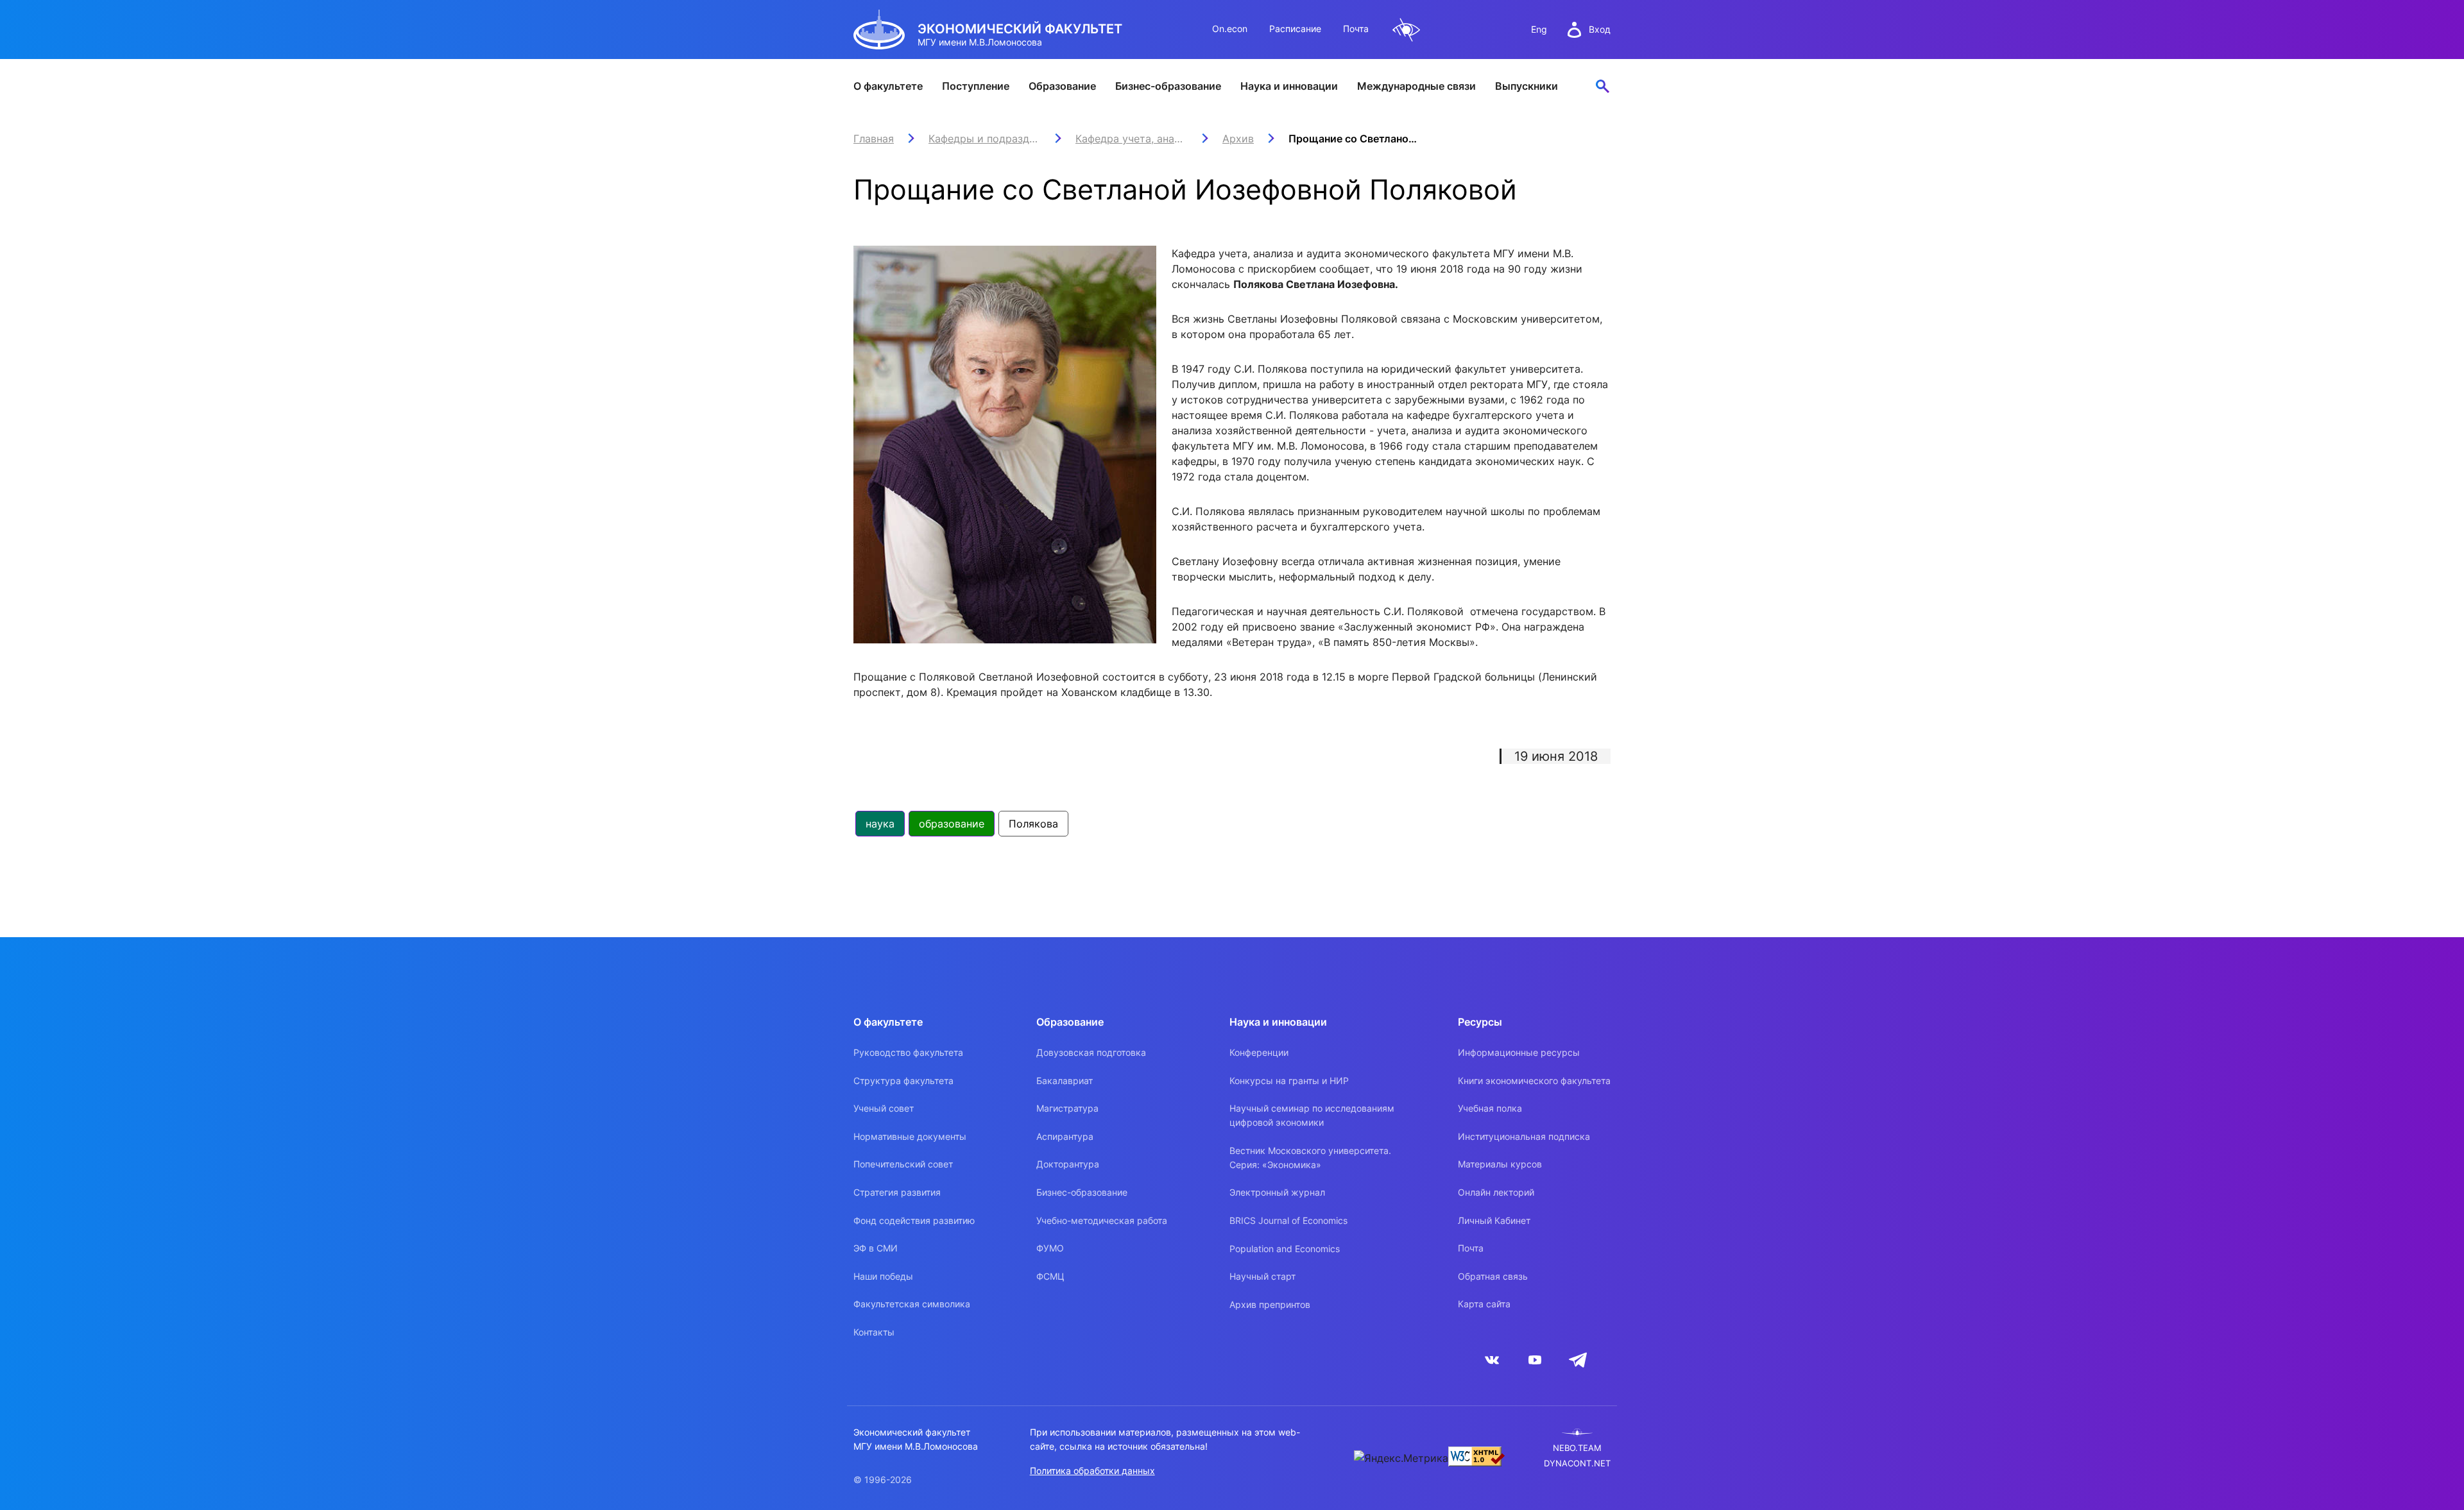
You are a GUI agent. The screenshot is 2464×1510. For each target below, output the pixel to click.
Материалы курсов (1500, 1164)
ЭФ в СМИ (876, 1248)
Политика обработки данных (1092, 1471)
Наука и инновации (1289, 86)
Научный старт (1262, 1276)
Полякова (1033, 824)
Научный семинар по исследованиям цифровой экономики (1312, 1115)
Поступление (976, 86)
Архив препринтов (1270, 1304)
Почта (1356, 29)
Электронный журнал (1277, 1192)
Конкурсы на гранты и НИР (1289, 1081)
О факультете (888, 86)
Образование (1062, 86)
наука (880, 824)
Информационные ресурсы (1519, 1052)
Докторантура (1068, 1164)
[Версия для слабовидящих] (1407, 30)
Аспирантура (1065, 1136)
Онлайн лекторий (1496, 1192)
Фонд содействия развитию (914, 1220)
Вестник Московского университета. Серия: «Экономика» (1310, 1158)
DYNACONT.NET (1577, 1463)
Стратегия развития (897, 1192)
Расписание (1295, 29)
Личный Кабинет (1494, 1220)
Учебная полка (1490, 1108)
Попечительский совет (903, 1164)
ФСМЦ (1050, 1276)
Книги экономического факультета (1534, 1081)
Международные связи (1416, 86)
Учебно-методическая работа (1102, 1220)
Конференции (1259, 1052)
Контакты (874, 1332)
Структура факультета (903, 1081)
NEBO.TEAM (1577, 1448)
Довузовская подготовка (1091, 1052)
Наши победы (883, 1276)
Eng (1539, 29)
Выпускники (1527, 86)
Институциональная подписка (1524, 1136)
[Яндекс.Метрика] (1401, 1458)
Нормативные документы (910, 1136)
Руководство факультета (908, 1052)
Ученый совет (884, 1108)
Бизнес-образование (1168, 86)
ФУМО (1050, 1248)
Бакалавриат (1065, 1081)
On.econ (1230, 29)
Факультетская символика (912, 1304)
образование (952, 824)
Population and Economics (1285, 1249)
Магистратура (1067, 1108)
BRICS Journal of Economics (1288, 1220)
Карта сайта (1484, 1304)
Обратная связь (1493, 1276)
